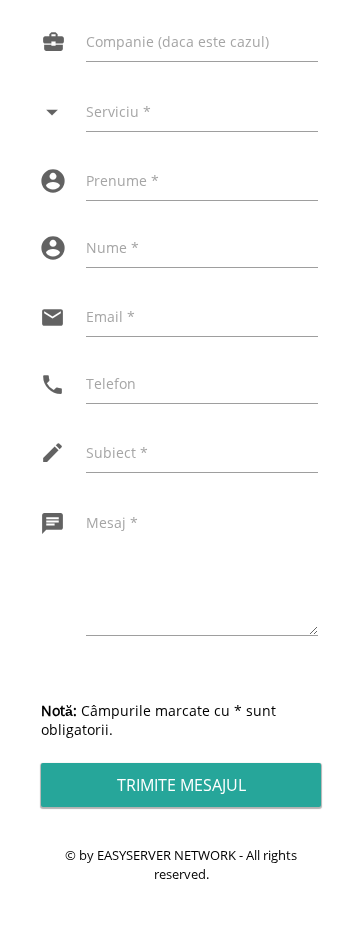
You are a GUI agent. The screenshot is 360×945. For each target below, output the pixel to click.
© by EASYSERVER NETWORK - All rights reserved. (181, 864)
